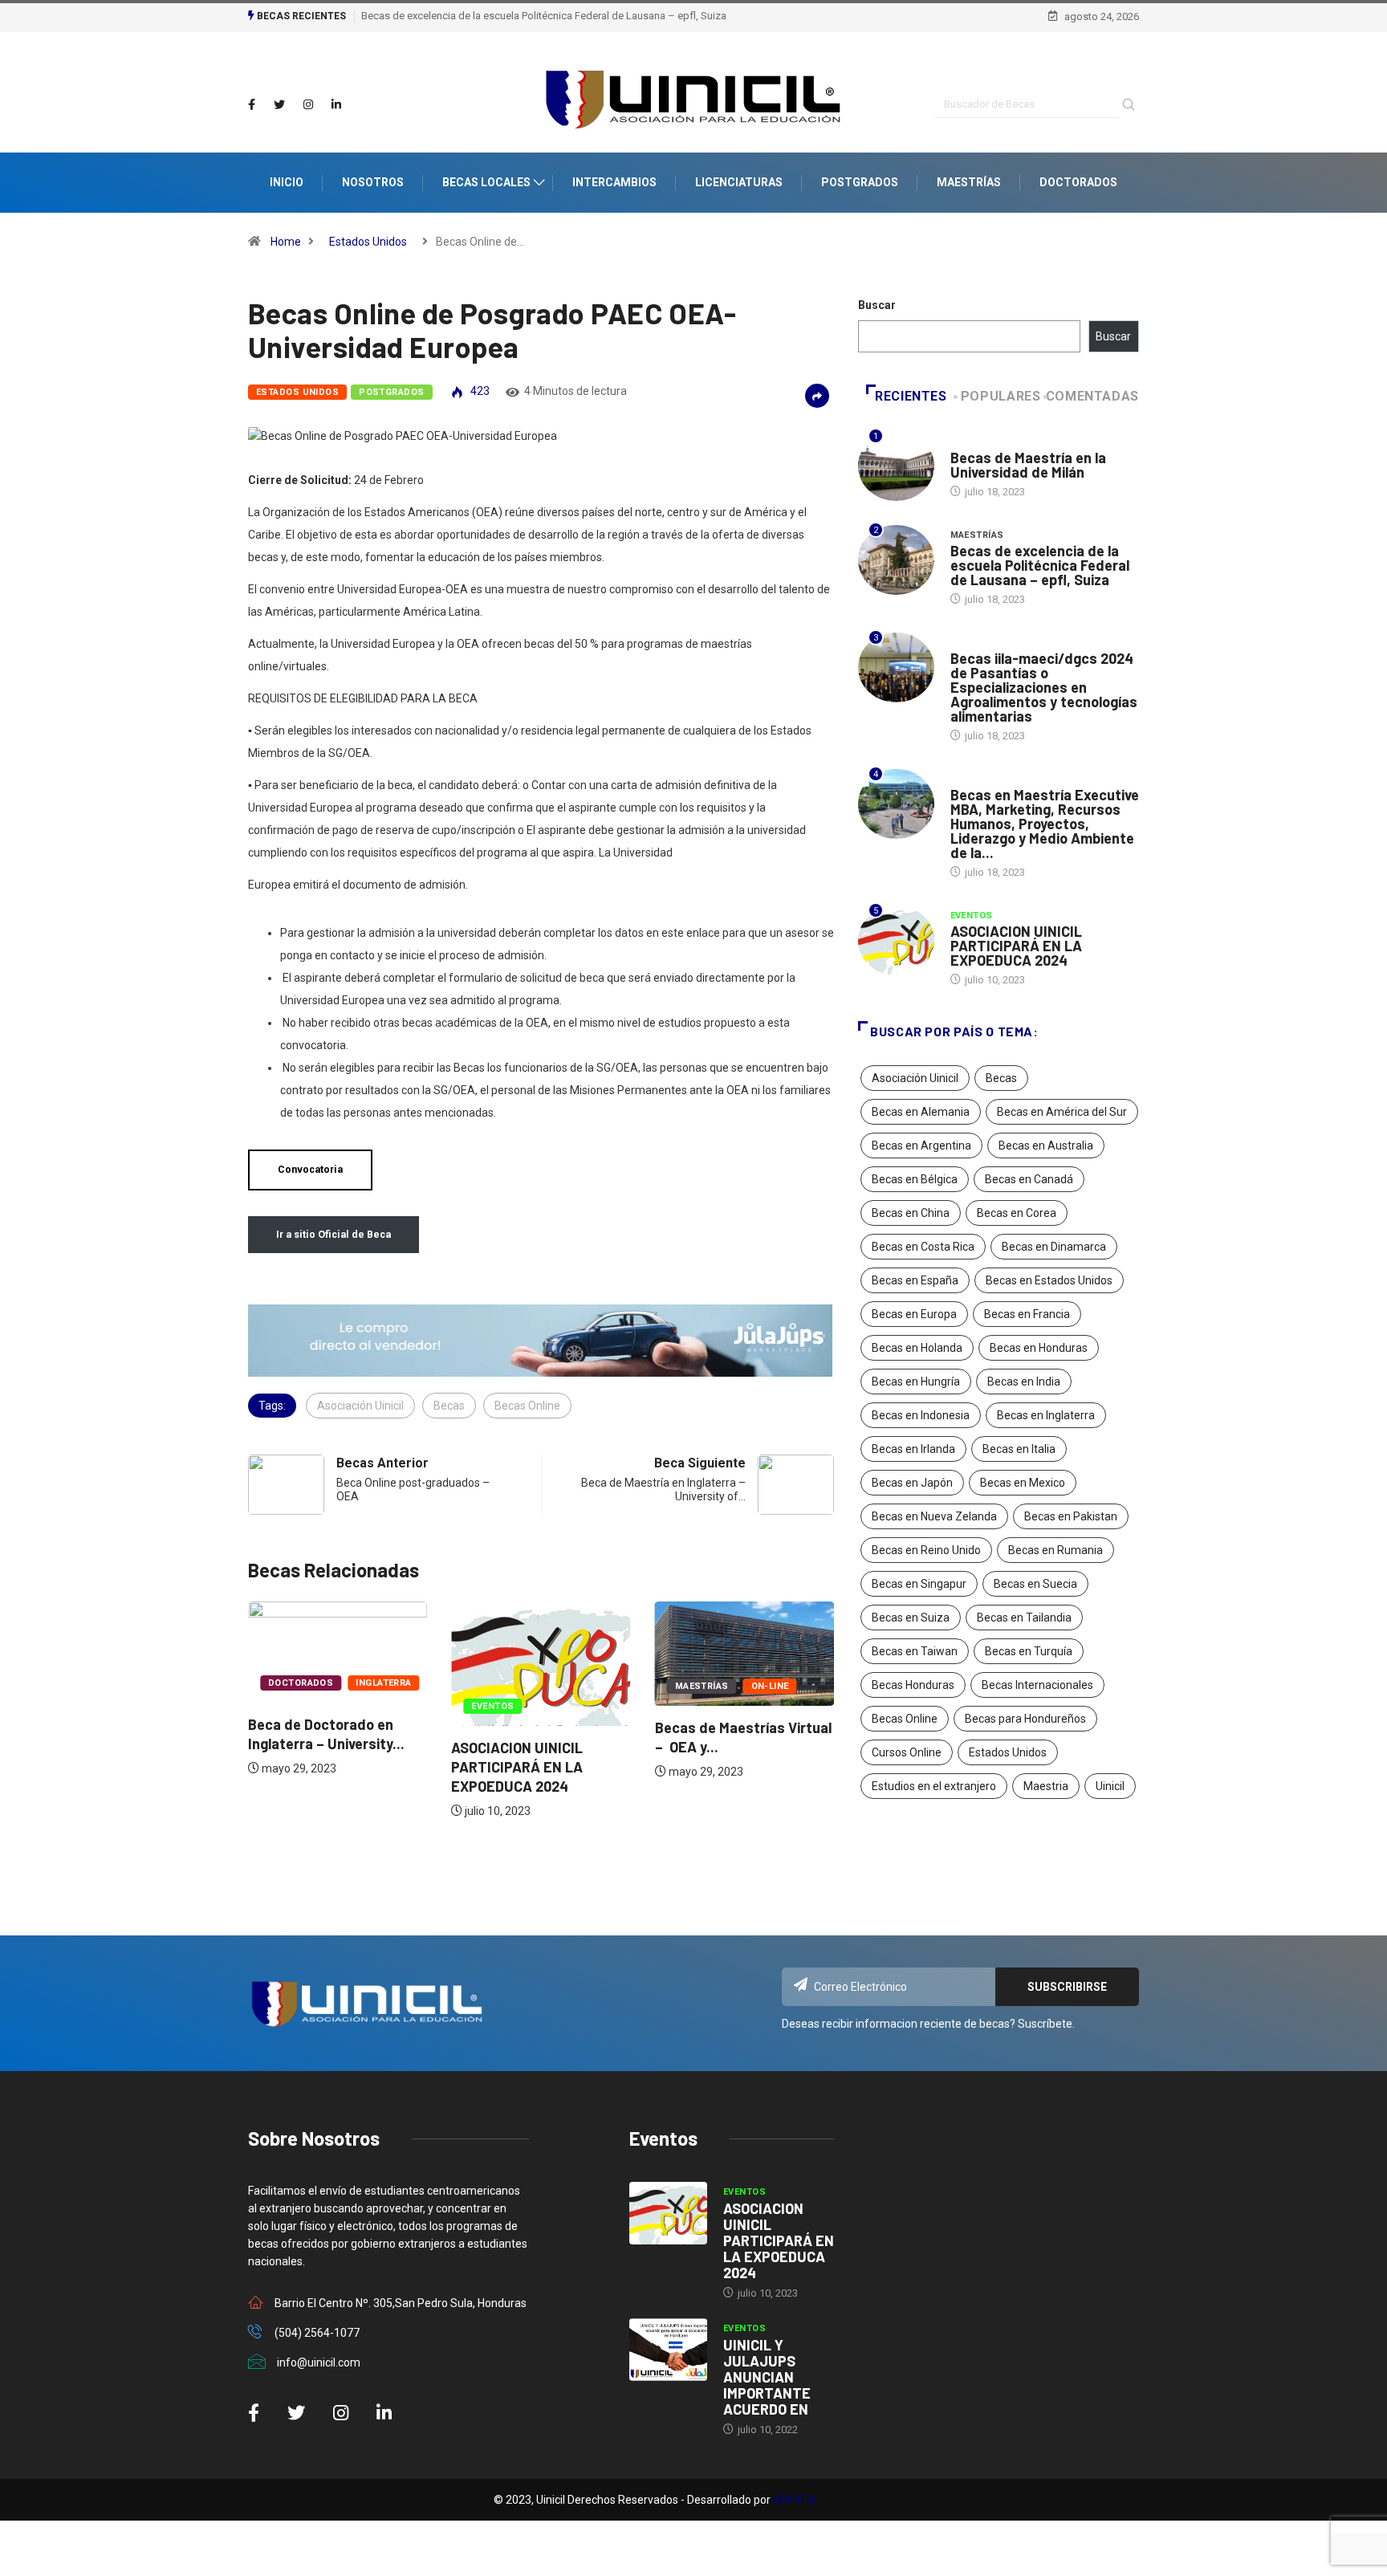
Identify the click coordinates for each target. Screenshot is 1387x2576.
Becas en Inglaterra (1046, 1415)
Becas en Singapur (919, 1584)
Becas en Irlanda (913, 1449)
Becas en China (911, 1213)
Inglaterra (383, 1683)
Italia (964, 442)
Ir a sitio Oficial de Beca (334, 1234)
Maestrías (969, 182)
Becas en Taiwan (915, 1651)
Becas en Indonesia (921, 1415)
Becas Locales (486, 182)
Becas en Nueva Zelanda (934, 1516)
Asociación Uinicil (360, 1406)
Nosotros (373, 182)
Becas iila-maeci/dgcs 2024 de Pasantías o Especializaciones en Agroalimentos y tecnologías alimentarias (1044, 687)
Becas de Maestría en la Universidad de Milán (1028, 465)
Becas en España (915, 1280)
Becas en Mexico (1023, 1483)
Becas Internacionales (1037, 1685)
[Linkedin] (336, 105)
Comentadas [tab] (1092, 396)
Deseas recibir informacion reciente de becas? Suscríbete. (928, 2024)
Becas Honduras (913, 1685)
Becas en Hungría (916, 1382)
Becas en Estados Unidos (1049, 1280)
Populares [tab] (1001, 396)
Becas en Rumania (1056, 1550)
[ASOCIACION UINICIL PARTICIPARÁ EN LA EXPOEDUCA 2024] (668, 2213)
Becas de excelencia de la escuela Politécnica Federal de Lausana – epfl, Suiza (544, 16)
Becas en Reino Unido (926, 1550)
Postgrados (860, 182)
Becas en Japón (912, 1483)
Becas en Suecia (1035, 1584)
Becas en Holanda (917, 1348)
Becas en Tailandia (1024, 1618)
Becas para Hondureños (1025, 1719)
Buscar (877, 305)
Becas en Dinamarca (1054, 1247)
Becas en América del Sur (1062, 1112)
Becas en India (1024, 1382)
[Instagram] (308, 105)
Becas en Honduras (1039, 1348)
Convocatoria (310, 1169)
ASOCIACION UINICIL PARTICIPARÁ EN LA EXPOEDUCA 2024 (517, 1767)
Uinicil (1110, 1786)
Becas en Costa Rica (923, 1247)
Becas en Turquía (1029, 1651)
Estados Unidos (368, 242)
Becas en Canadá (1029, 1179)
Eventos (492, 1706)
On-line (770, 1686)
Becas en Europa (914, 1314)
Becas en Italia (1019, 1449)
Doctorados (1078, 182)
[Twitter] (279, 105)
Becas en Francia (1027, 1314)
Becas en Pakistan (1071, 1516)
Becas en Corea (1017, 1213)
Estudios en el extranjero (934, 1786)
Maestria (1046, 1786)
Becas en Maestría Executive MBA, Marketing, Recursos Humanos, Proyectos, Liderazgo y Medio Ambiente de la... (1045, 824)
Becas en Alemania (921, 1112)
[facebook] (252, 105)
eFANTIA (795, 2500)
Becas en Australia (1046, 1146)
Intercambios (614, 182)
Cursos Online (907, 1752)
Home (286, 242)
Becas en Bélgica (915, 1179)
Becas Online (527, 1406)
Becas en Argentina (921, 1146)
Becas (449, 1406)
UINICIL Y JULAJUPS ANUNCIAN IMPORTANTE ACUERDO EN (767, 2377)
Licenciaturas (739, 182)
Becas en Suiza (911, 1618)
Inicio (287, 182)
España (969, 779)
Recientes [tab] (911, 396)
